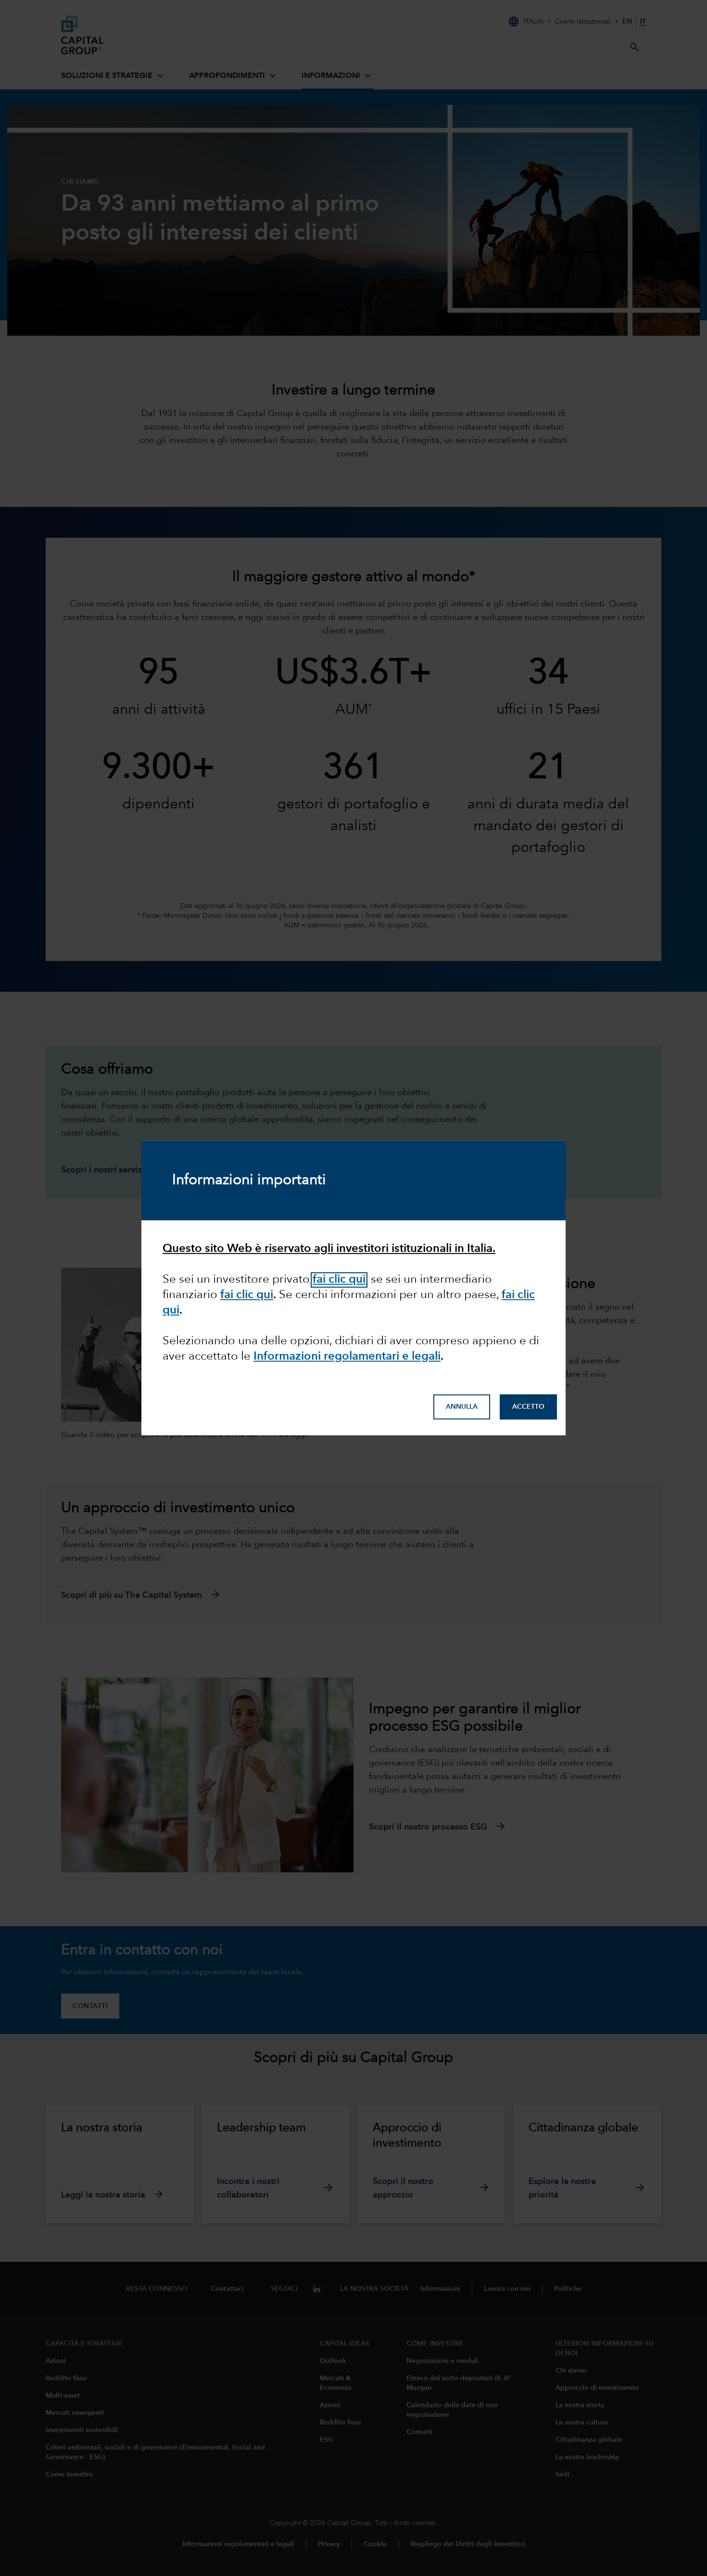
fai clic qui (339, 1280)
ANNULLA (462, 1407)
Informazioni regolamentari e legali (347, 1357)
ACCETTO (528, 1407)
